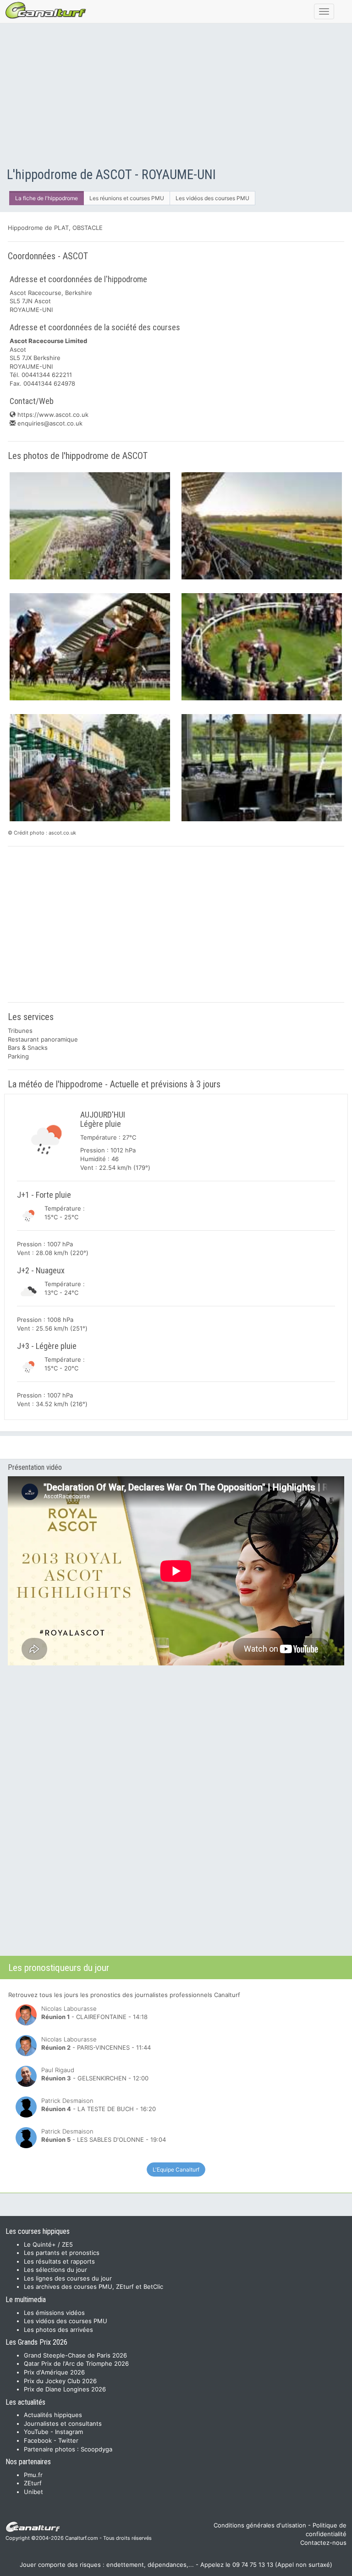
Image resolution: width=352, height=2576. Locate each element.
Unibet (33, 2492)
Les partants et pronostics (62, 2253)
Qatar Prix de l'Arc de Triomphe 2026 (76, 2363)
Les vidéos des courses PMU (212, 198)
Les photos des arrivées (58, 2330)
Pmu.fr (33, 2475)
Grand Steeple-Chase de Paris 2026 (75, 2355)
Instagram (69, 2432)
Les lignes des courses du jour (68, 2278)
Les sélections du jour (55, 2270)
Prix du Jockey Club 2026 (60, 2381)
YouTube (36, 2432)
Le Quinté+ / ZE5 (48, 2244)
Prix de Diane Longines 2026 (65, 2389)
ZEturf (33, 2483)
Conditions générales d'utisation (260, 2525)
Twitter (68, 2440)
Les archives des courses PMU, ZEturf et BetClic (93, 2287)
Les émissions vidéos (54, 2313)
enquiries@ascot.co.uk (49, 423)
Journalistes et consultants (63, 2423)
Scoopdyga (96, 2449)
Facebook (38, 2440)
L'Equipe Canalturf (176, 2169)
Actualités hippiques (53, 2415)
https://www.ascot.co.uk (52, 415)
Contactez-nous (323, 2543)
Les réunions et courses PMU (127, 198)
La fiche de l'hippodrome (47, 198)
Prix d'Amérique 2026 (54, 2372)
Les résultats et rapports (59, 2261)
